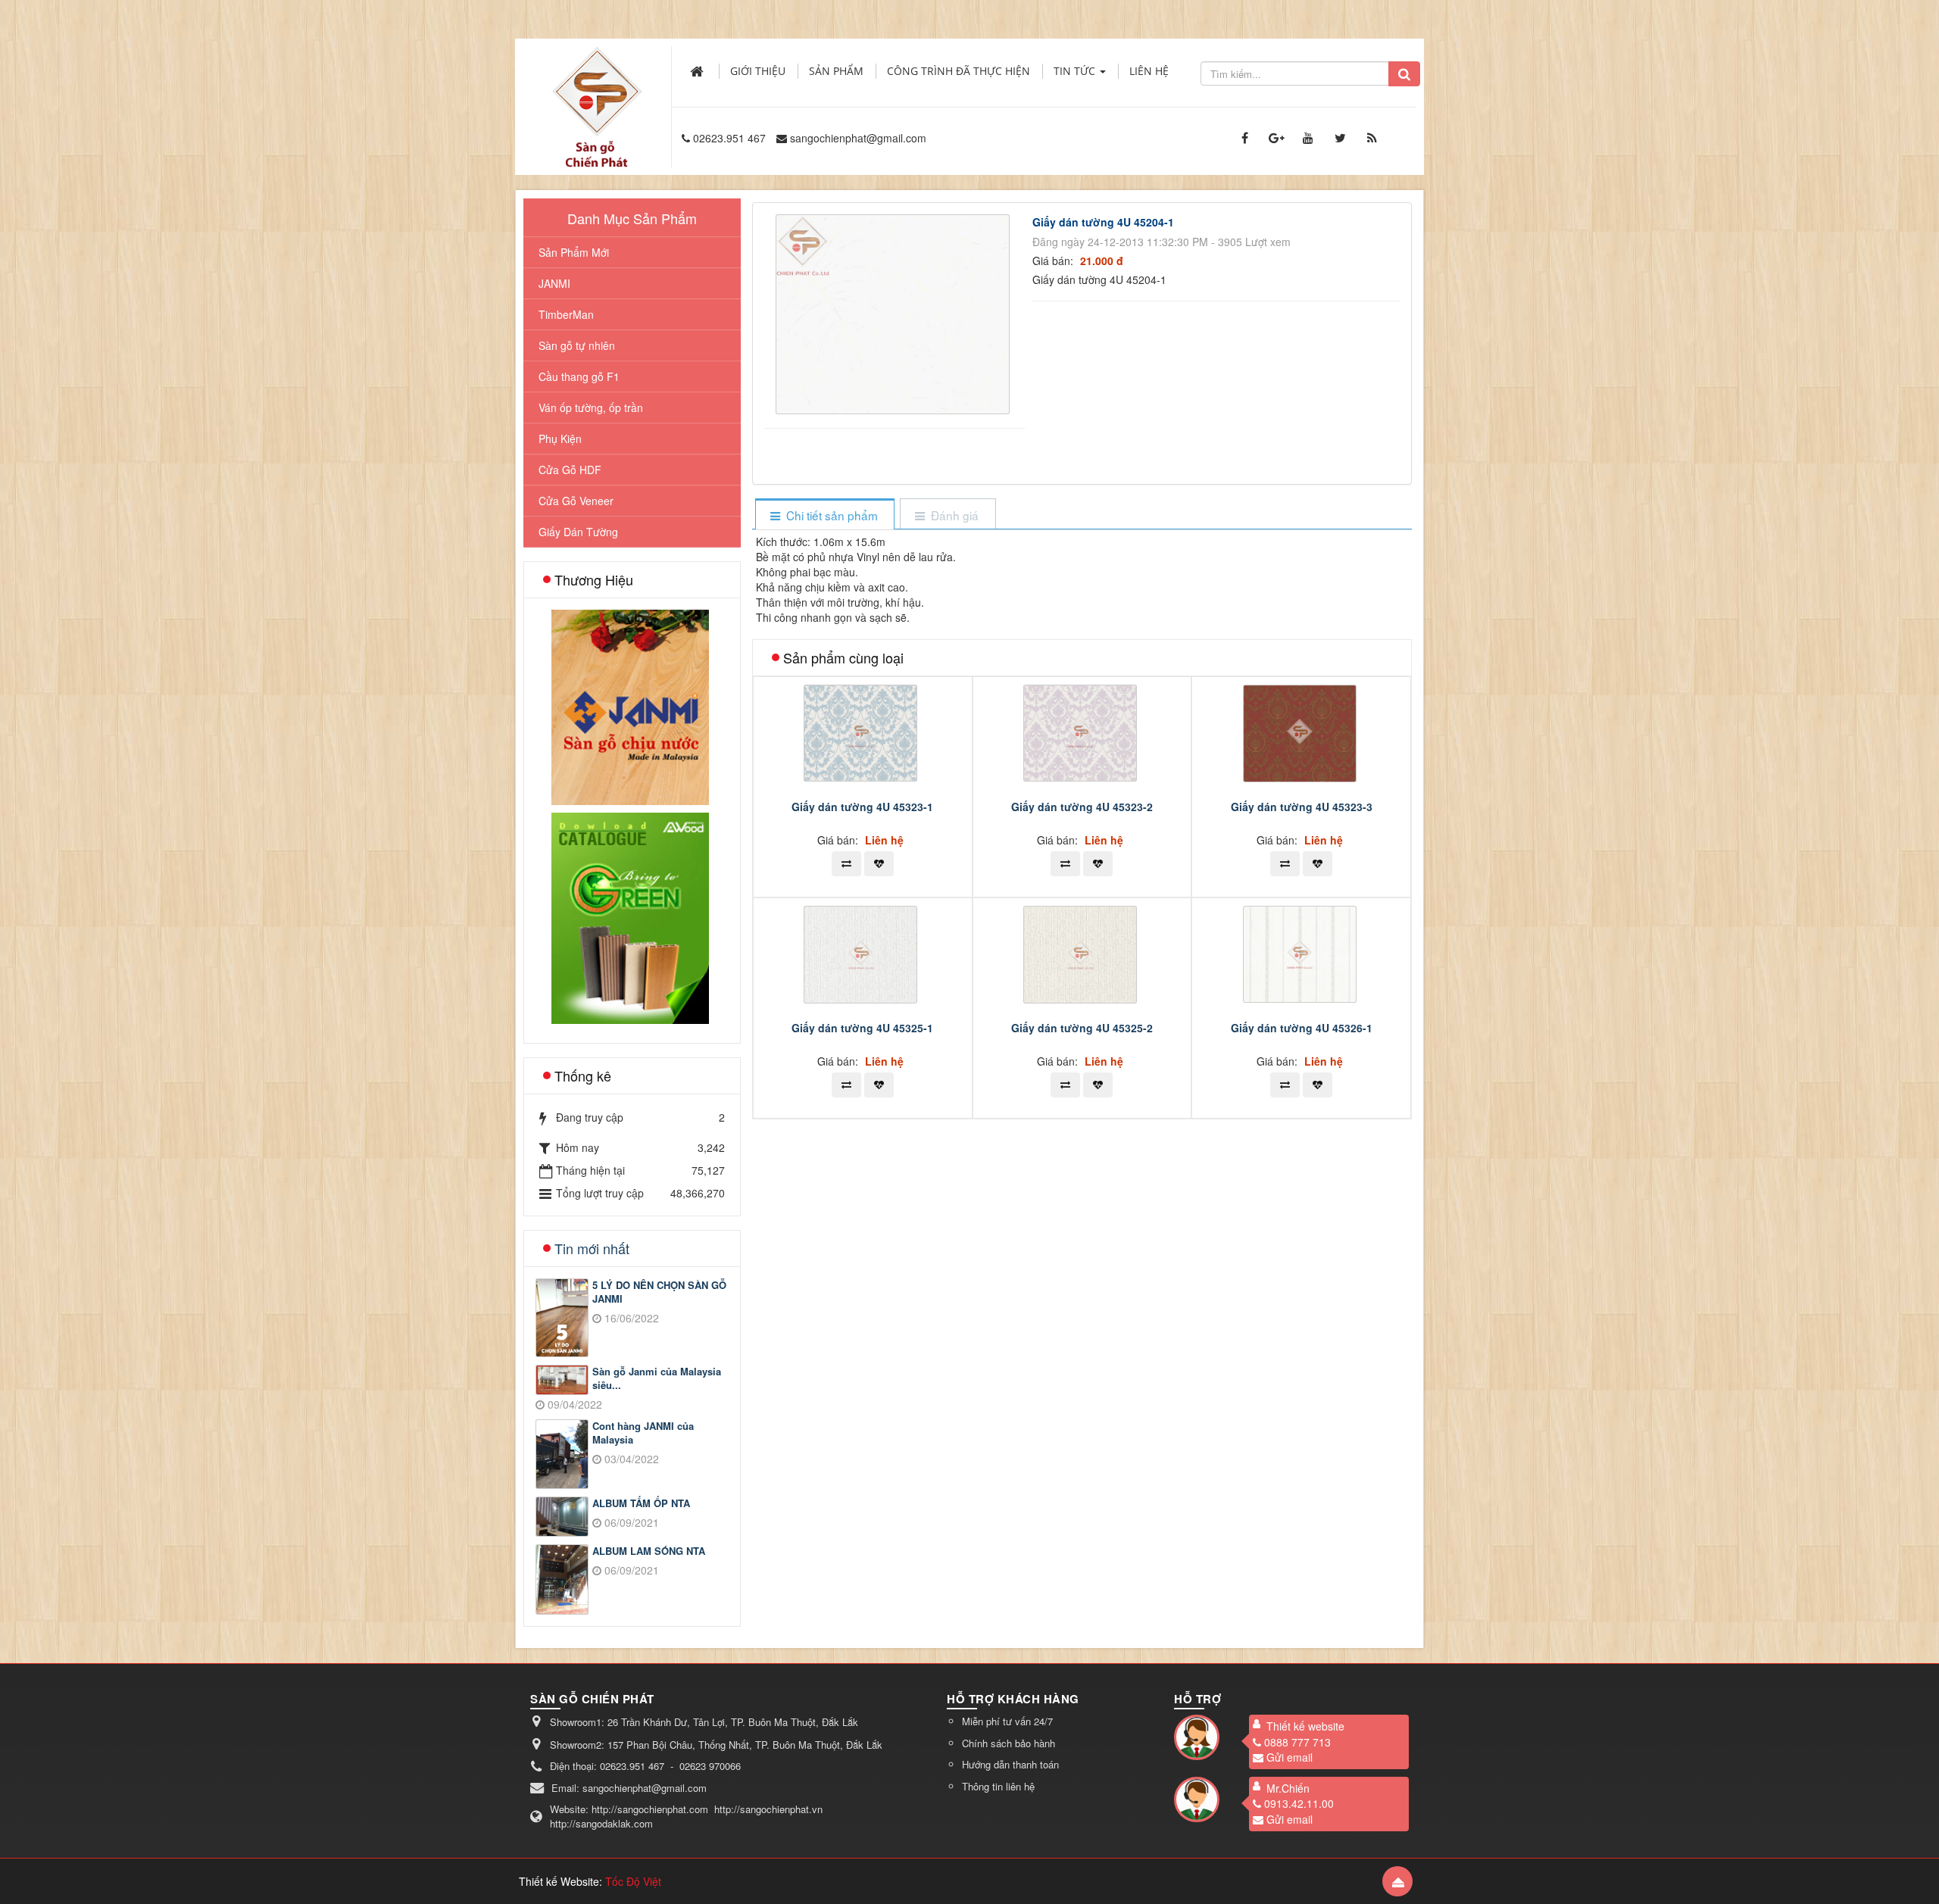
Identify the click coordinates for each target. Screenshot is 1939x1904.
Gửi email (1290, 1757)
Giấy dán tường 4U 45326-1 (1302, 1028)
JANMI (554, 283)
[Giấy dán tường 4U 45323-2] (1082, 732)
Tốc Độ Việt (633, 1881)
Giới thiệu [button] (758, 71)
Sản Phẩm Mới (574, 252)
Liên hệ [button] (1149, 71)
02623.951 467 (729, 138)
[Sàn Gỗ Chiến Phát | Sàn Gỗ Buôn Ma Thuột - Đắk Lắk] (597, 90)
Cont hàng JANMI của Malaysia (643, 1433)
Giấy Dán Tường (578, 532)
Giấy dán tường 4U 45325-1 (862, 1028)
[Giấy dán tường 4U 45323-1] (862, 732)
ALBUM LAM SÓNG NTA (649, 1551)
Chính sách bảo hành (1009, 1743)
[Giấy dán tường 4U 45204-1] (895, 313)
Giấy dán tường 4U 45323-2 (1082, 807)
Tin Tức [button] (1076, 71)
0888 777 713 (1297, 1742)
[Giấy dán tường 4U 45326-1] (1302, 953)
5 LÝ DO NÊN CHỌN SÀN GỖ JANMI (659, 1292)
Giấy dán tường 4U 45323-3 (1302, 807)
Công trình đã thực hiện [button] (959, 71)
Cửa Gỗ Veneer (576, 501)
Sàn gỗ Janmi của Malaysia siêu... (657, 1379)
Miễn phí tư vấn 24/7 (1007, 1721)
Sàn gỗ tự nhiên (577, 345)
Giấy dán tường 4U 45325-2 (1082, 1028)
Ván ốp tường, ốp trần (591, 407)
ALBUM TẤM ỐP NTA (641, 1503)
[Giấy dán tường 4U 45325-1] (862, 953)
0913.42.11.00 (1299, 1803)
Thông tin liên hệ (998, 1786)
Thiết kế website (1305, 1726)
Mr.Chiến (1288, 1788)
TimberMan (566, 314)
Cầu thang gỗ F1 (579, 376)
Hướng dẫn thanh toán (1010, 1764)
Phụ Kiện (560, 439)
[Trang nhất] (698, 71)
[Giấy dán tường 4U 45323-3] (1302, 732)
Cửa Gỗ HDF (570, 470)
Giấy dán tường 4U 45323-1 (862, 807)
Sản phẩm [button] (836, 71)
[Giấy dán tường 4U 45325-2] (1082, 953)
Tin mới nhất (592, 1248)
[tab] (824, 515)
